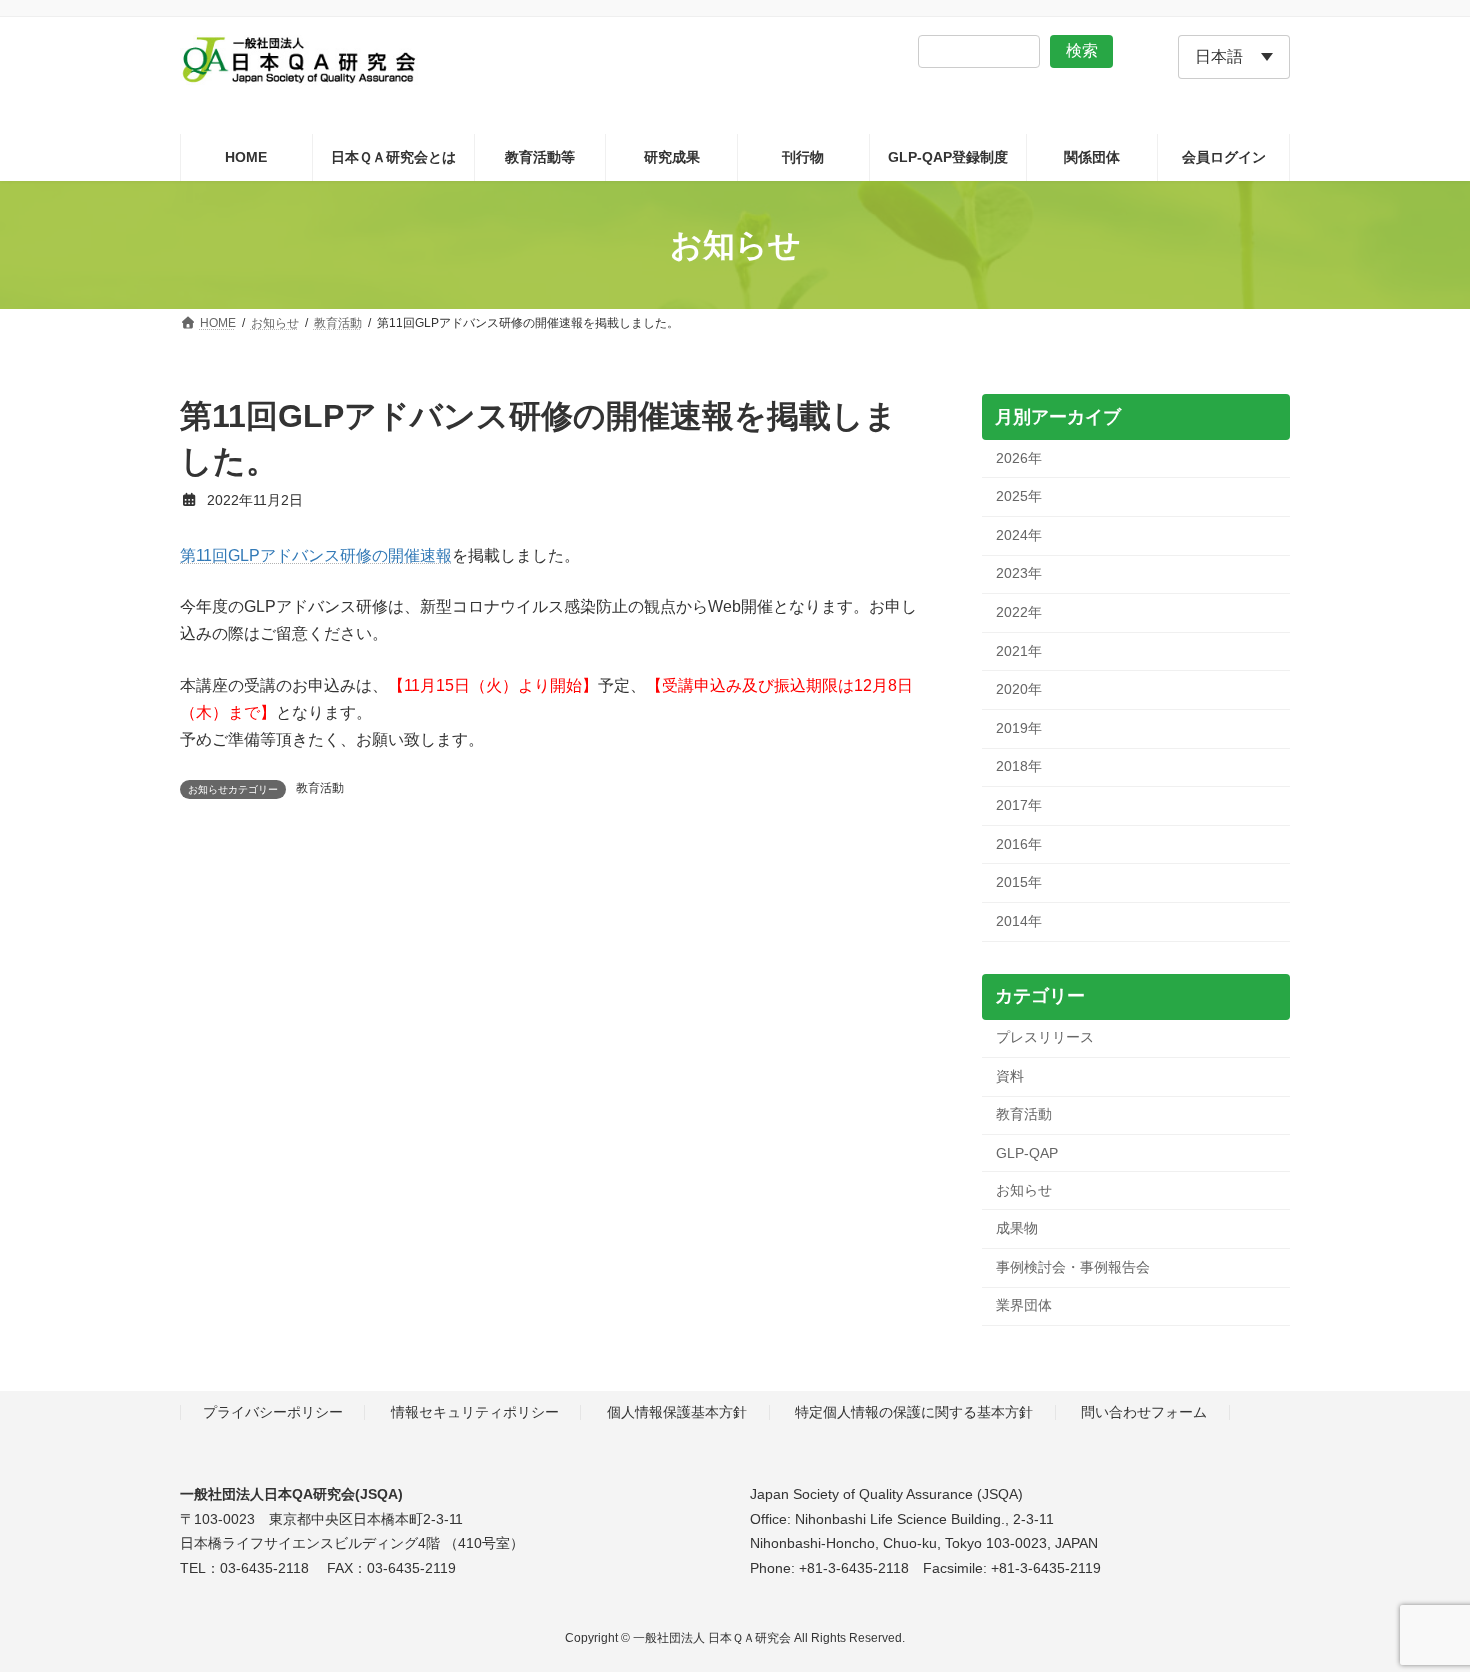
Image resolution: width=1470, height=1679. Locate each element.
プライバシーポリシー (273, 1412)
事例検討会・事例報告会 (1073, 1267)
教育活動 (320, 788)
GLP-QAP (1027, 1153)
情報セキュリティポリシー (475, 1412)
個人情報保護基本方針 (677, 1412)
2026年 (1019, 458)
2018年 (1019, 767)
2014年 (1019, 921)
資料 (1010, 1076)
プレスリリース (1045, 1038)
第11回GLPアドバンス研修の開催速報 (316, 555)
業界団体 (1024, 1306)
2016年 (1019, 844)
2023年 (1019, 574)
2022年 (1019, 612)
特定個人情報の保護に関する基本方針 (914, 1412)
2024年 (1019, 535)
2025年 (1019, 497)
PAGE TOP (1417, 1610)
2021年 (1019, 651)
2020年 (1019, 690)
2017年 (1019, 805)
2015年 (1019, 883)
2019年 (1019, 728)
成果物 (1017, 1229)
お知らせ (1024, 1190)
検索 (1082, 50)
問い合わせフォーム (1144, 1412)
